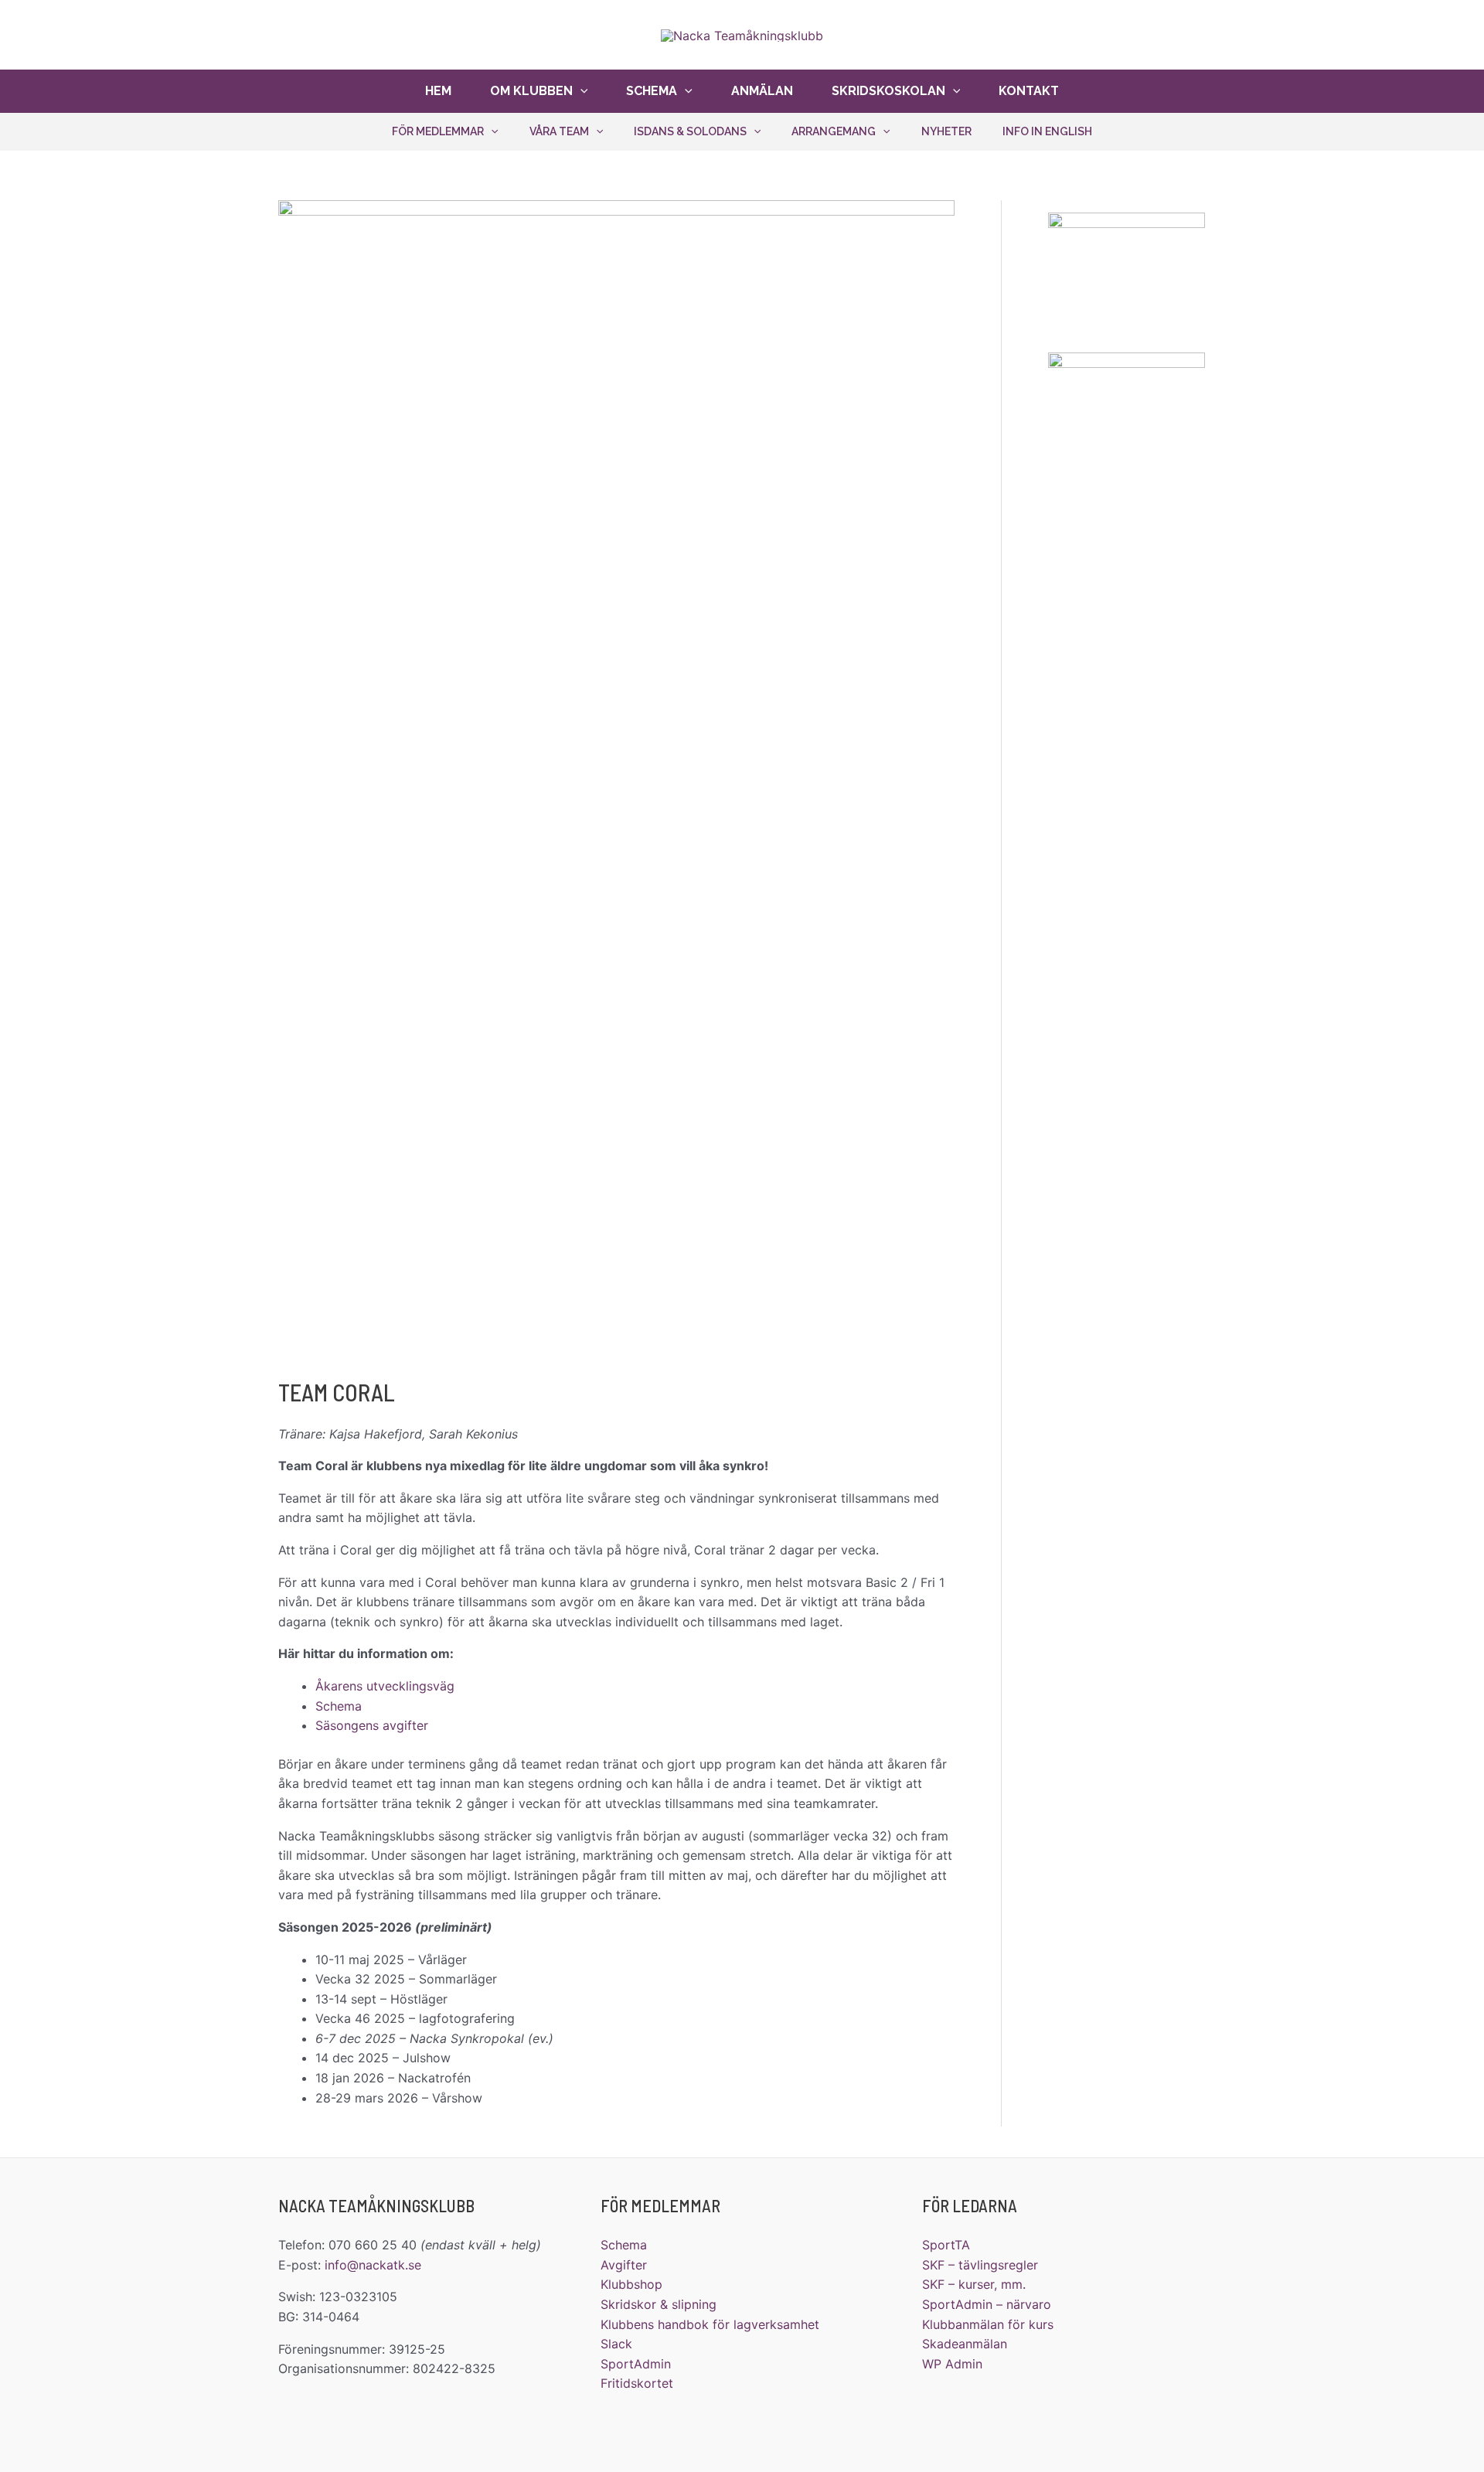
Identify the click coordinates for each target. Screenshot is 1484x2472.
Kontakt (1029, 91)
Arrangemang (834, 131)
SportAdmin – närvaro (987, 2304)
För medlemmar (438, 131)
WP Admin (952, 2364)
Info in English (1047, 131)
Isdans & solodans (690, 131)
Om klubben (531, 91)
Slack (616, 2344)
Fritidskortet (637, 2383)
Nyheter (946, 131)
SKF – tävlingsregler (980, 2265)
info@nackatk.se (373, 2265)
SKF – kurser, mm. (974, 2284)
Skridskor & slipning (659, 2304)
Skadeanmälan (965, 2344)
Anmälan (762, 91)
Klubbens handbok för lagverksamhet (710, 2324)
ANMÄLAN (1401, 27)
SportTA (946, 2245)
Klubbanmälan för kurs (988, 2324)
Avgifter (624, 2265)
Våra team (559, 131)
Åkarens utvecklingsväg (385, 1686)
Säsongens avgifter (372, 1725)
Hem (438, 91)
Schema (652, 91)
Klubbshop (631, 2284)
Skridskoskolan (888, 91)
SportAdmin (636, 2364)
